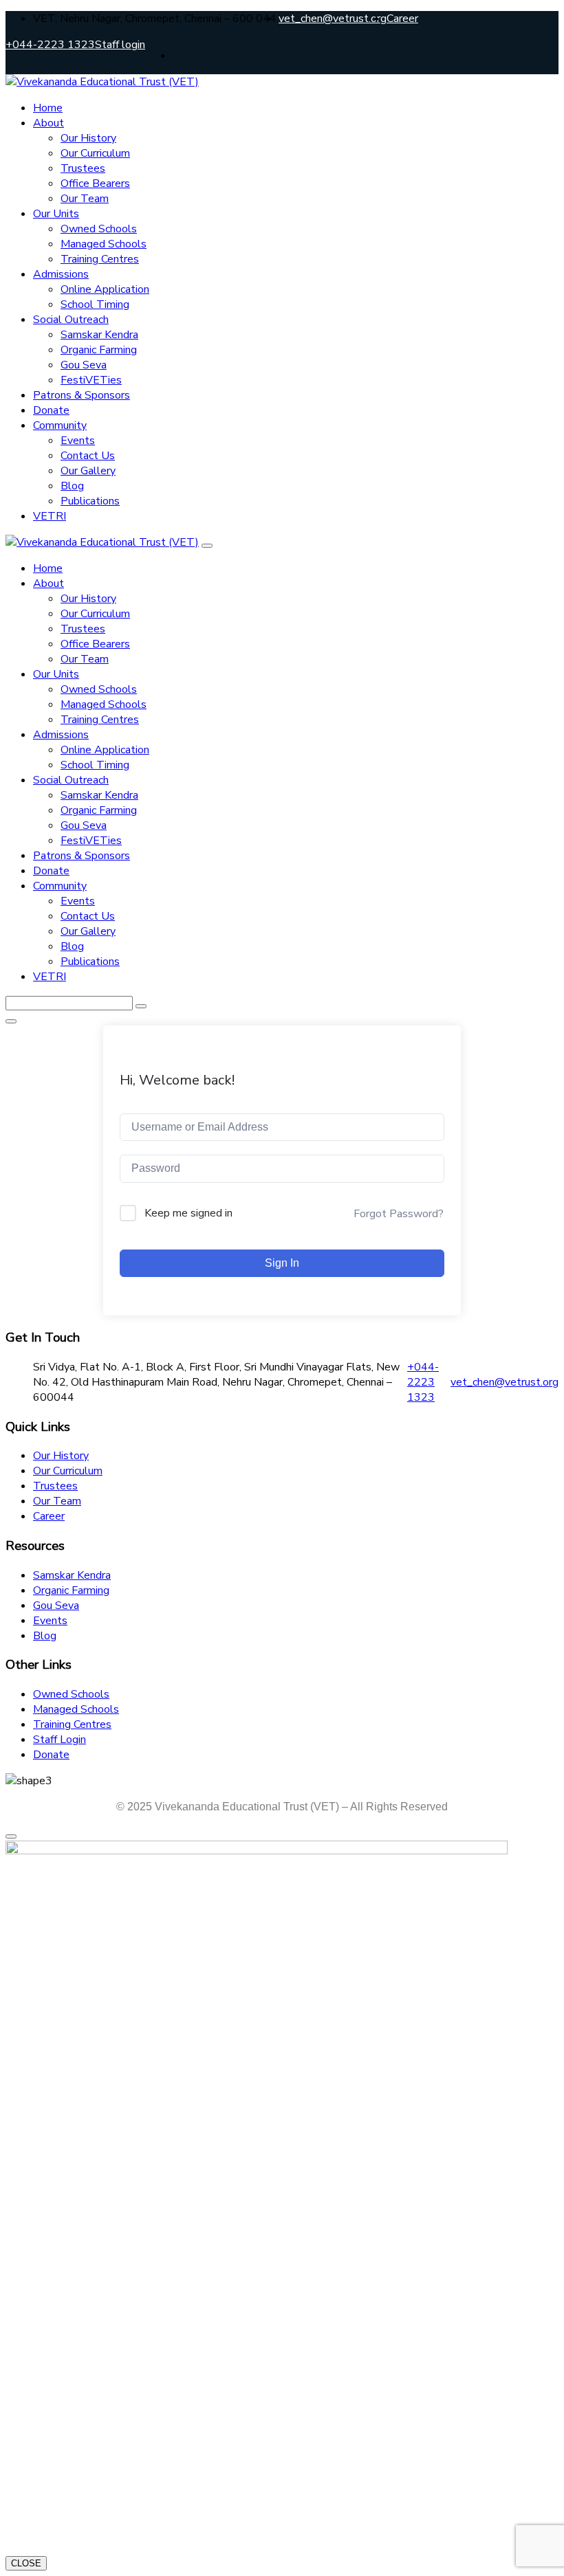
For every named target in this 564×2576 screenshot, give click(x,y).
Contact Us (88, 456)
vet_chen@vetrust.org (333, 19)
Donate (51, 410)
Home (48, 108)
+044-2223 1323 (50, 45)
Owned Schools (99, 229)
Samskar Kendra (99, 335)
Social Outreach (71, 320)
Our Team (85, 199)
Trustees (83, 168)
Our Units (56, 214)
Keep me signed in (188, 1213)
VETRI (50, 516)
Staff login (120, 45)
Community (60, 425)
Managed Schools (104, 244)
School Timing (95, 304)
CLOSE (26, 2563)
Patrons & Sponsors (82, 395)
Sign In (282, 1263)
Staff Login (59, 1740)
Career (402, 19)
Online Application (105, 289)
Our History (88, 138)
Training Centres (100, 259)
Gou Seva (84, 365)
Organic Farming (99, 350)
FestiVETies (91, 380)
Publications (90, 501)
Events (78, 441)
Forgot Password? (399, 1214)
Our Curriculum (95, 153)
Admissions (61, 274)
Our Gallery (88, 471)
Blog (72, 486)
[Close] (207, 546)
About (48, 123)
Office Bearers (95, 184)
